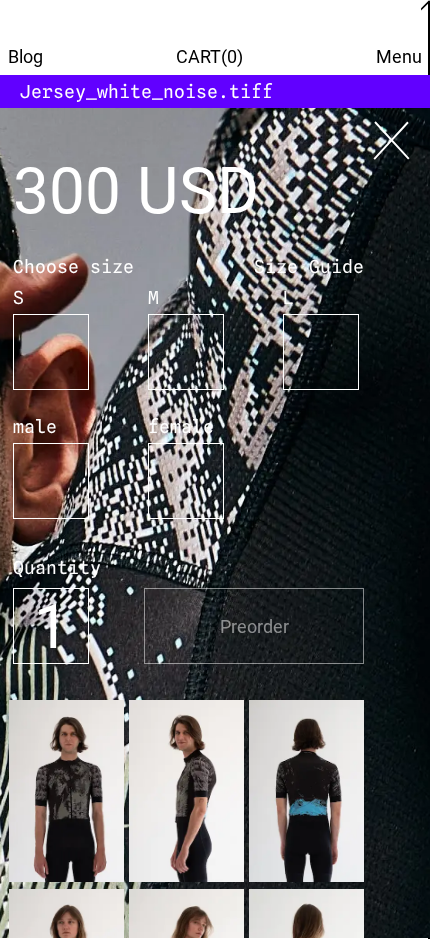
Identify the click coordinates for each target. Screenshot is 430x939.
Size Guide (309, 266)
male (35, 426)
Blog (25, 56)
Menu (399, 56)
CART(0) (209, 56)
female (181, 426)
